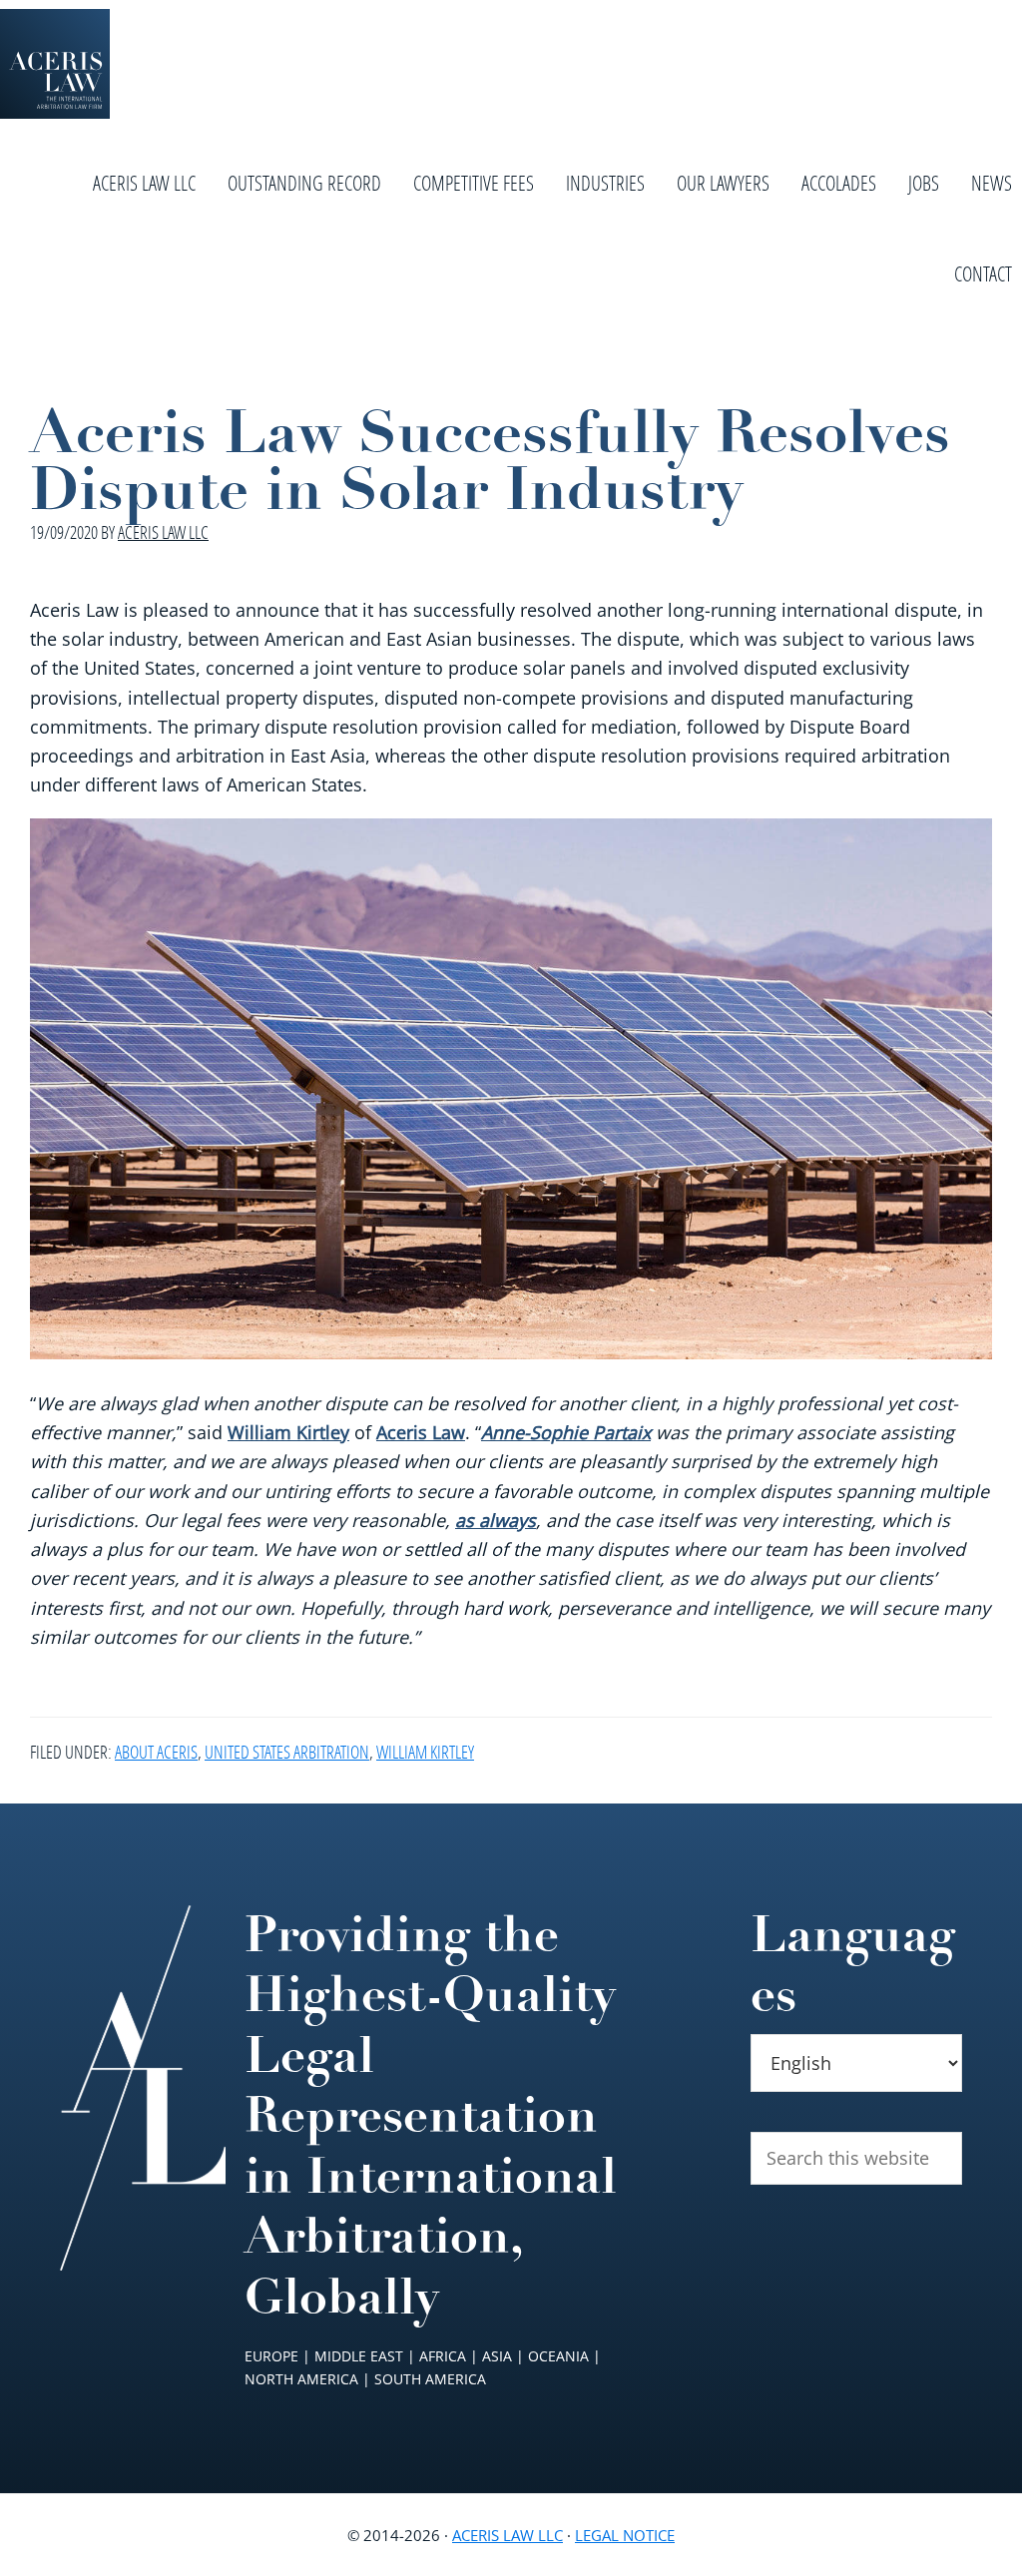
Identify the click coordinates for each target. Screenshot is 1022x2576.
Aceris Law (421, 1432)
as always (496, 1520)
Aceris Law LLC (508, 2535)
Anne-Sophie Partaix (566, 1432)
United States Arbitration (287, 1752)
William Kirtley (288, 1432)
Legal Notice (625, 2535)
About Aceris (156, 1752)
